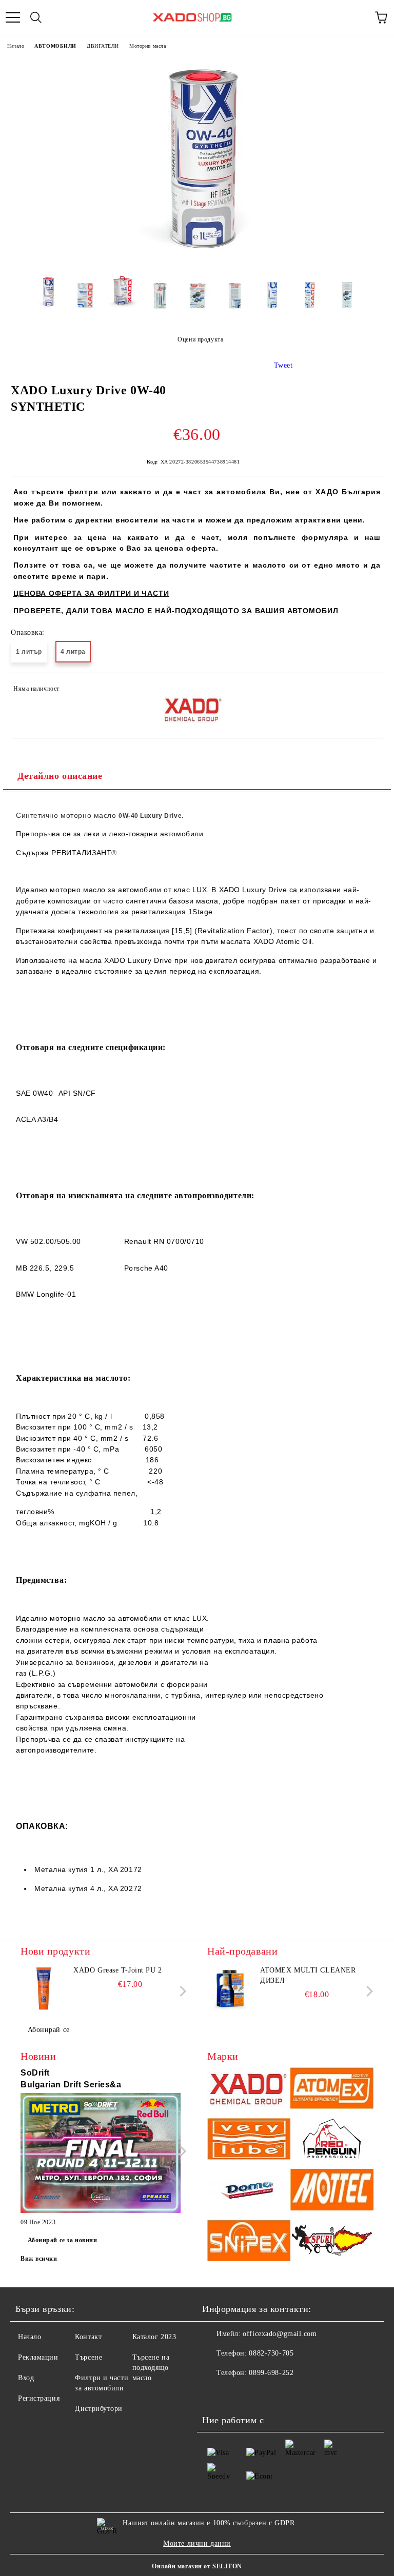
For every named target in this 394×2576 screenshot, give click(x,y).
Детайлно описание (60, 776)
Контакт (88, 2337)
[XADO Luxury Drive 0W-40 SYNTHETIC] (197, 260)
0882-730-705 (271, 2353)
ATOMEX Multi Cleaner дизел (308, 1975)
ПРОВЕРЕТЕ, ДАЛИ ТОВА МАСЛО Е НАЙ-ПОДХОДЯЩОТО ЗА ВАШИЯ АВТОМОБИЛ (176, 611)
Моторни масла (147, 46)
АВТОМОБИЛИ (55, 46)
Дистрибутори (99, 2409)
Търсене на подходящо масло (151, 2368)
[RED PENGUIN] (332, 2140)
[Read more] (101, 2155)
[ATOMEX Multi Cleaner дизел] (230, 1988)
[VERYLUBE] (249, 2140)
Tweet (283, 365)
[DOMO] (249, 2191)
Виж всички (39, 2259)
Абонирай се (49, 2030)
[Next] (181, 1991)
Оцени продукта (200, 339)
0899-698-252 (271, 2373)
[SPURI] (332, 2242)
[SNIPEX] (249, 2242)
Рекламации (38, 2357)
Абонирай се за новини (63, 2240)
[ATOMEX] (332, 2090)
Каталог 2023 (154, 2337)
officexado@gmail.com (280, 2334)
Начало (16, 46)
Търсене (88, 2357)
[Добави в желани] (369, 690)
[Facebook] (215, 2393)
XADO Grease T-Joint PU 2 (117, 1970)
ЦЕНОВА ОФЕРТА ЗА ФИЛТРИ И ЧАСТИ (91, 593)
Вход (26, 2378)
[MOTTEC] (332, 2191)
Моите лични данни (197, 2543)
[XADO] (249, 2090)
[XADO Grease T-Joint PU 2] (44, 1988)
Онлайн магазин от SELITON (197, 2566)
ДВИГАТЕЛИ (103, 46)
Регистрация (39, 2398)
